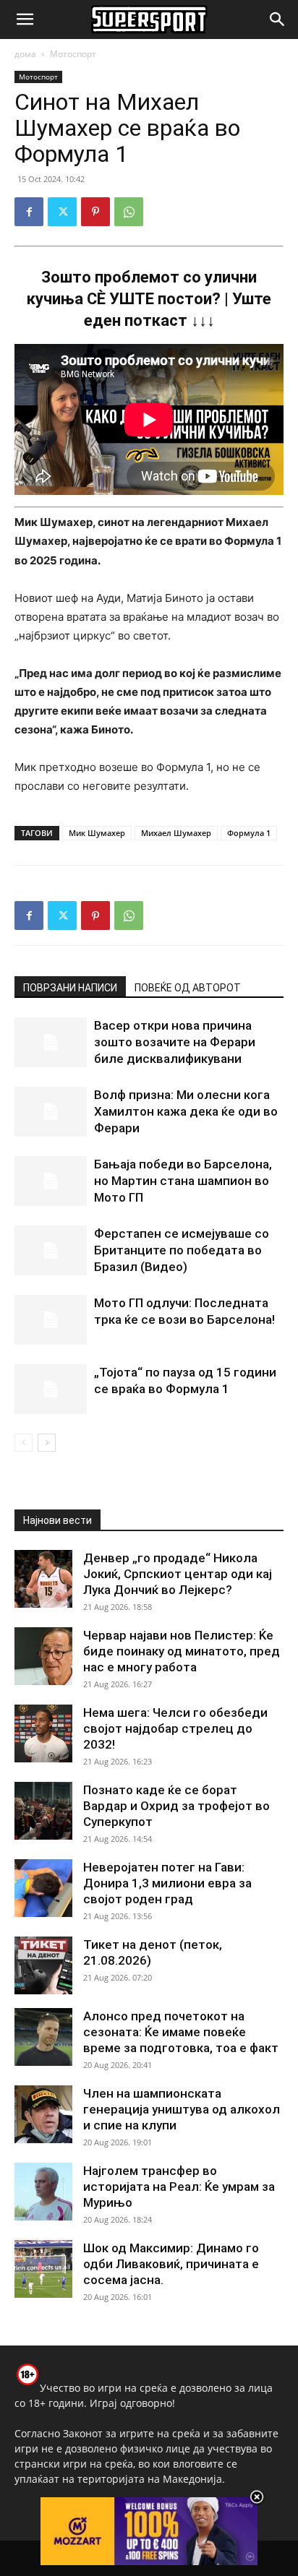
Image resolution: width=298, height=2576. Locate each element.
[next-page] (47, 1443)
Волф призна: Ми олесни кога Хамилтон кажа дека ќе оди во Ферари (186, 1111)
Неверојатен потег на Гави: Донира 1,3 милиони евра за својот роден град (167, 1883)
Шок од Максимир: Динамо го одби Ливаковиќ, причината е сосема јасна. (171, 2264)
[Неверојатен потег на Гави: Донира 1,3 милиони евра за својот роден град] (43, 1888)
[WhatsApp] (129, 212)
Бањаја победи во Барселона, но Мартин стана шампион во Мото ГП (183, 1181)
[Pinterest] (95, 212)
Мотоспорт (73, 54)
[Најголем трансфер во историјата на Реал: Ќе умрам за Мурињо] (43, 2192)
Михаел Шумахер (176, 833)
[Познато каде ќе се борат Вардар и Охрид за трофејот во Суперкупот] (43, 1811)
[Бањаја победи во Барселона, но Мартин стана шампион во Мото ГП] (51, 1181)
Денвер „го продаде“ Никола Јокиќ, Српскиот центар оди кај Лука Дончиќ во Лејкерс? (178, 1574)
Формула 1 (249, 833)
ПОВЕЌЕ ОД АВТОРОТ (188, 988)
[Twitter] (62, 212)
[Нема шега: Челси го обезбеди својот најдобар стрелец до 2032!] (43, 1733)
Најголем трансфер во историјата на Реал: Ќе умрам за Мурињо (179, 2187)
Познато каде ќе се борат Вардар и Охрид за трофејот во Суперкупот (176, 1806)
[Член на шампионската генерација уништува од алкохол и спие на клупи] (43, 2114)
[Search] (278, 20)
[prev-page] (24, 1443)
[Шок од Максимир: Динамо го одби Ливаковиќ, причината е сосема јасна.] (43, 2269)
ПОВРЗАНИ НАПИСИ (70, 988)
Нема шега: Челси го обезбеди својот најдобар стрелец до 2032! (175, 1728)
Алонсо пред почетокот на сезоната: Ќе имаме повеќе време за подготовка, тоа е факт (181, 2032)
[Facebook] (29, 212)
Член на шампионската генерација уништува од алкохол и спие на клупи (182, 2109)
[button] (25, 20)
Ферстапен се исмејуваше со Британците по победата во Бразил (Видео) (182, 1250)
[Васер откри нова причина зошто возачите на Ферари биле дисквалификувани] (51, 1042)
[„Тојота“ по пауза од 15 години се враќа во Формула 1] (51, 1389)
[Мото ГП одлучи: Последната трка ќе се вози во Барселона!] (51, 1320)
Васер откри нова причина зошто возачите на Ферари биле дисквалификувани (175, 1042)
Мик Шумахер (97, 833)
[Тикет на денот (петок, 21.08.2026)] (43, 1965)
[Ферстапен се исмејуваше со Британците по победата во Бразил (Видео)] (51, 1250)
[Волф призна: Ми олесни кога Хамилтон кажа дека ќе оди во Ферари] (51, 1112)
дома (25, 54)
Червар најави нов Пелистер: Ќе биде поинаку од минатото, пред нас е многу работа (182, 1651)
